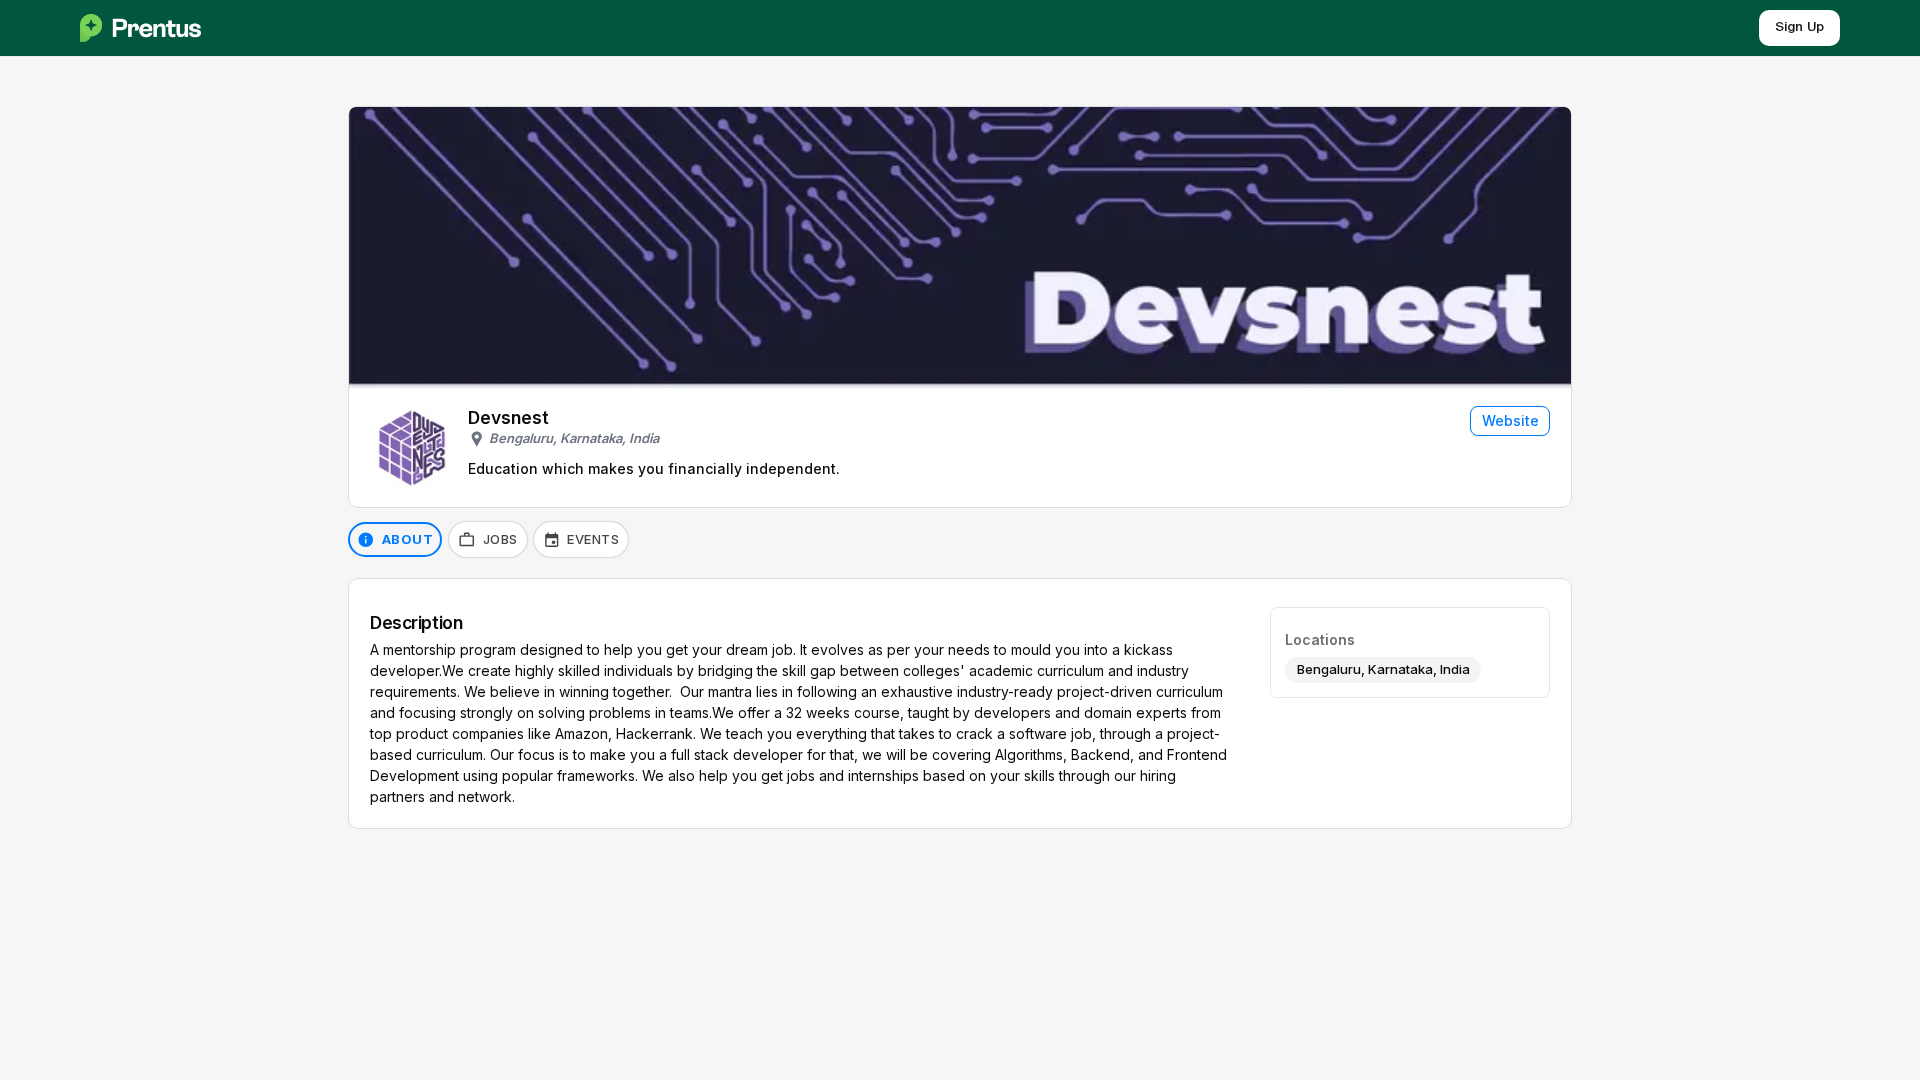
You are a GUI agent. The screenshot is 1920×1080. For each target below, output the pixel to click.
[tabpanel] (960, 703)
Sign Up (1799, 27)
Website (1510, 420)
